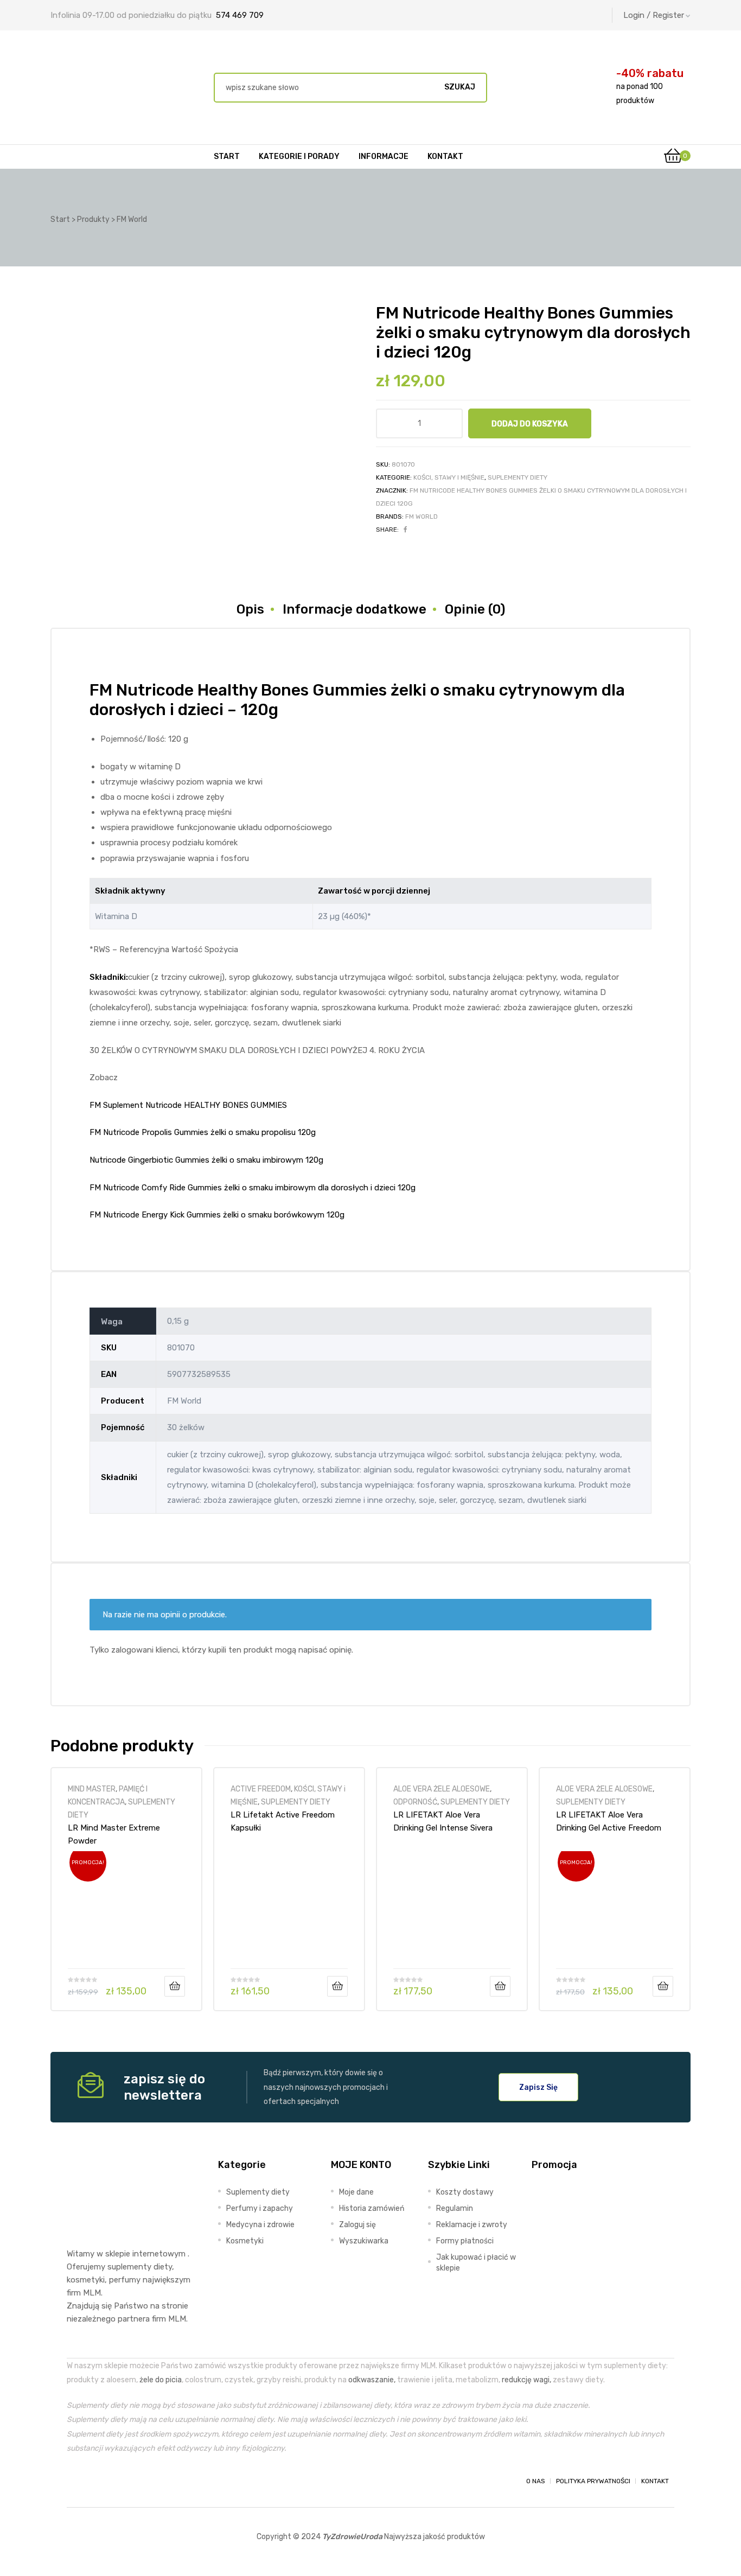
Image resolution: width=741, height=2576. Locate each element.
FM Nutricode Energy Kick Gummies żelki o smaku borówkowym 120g (217, 1215)
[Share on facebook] (405, 530)
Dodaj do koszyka (530, 424)
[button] (538, 2087)
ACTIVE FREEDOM (261, 1789)
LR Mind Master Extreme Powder (114, 1834)
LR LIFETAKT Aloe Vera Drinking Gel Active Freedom (609, 1821)
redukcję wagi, (526, 2380)
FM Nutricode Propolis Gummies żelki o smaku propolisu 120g (203, 1132)
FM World (421, 517)
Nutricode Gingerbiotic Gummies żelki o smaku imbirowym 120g (206, 1160)
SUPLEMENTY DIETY (518, 477)
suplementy (129, 2267)
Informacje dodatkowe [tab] (354, 609)
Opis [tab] (250, 609)
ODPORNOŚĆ (415, 1802)
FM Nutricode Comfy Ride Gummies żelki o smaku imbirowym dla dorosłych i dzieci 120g (253, 1188)
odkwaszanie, (372, 2380)
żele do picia (161, 2380)
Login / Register (654, 15)
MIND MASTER (92, 1789)
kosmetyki (86, 2280)
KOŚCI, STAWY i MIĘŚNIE (449, 477)
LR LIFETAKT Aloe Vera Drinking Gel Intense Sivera (443, 1821)
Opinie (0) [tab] (475, 609)
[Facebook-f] (76, 2481)
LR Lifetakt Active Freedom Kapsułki (283, 1821)
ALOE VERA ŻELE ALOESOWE (442, 1789)
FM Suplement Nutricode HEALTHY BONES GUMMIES (188, 1105)
